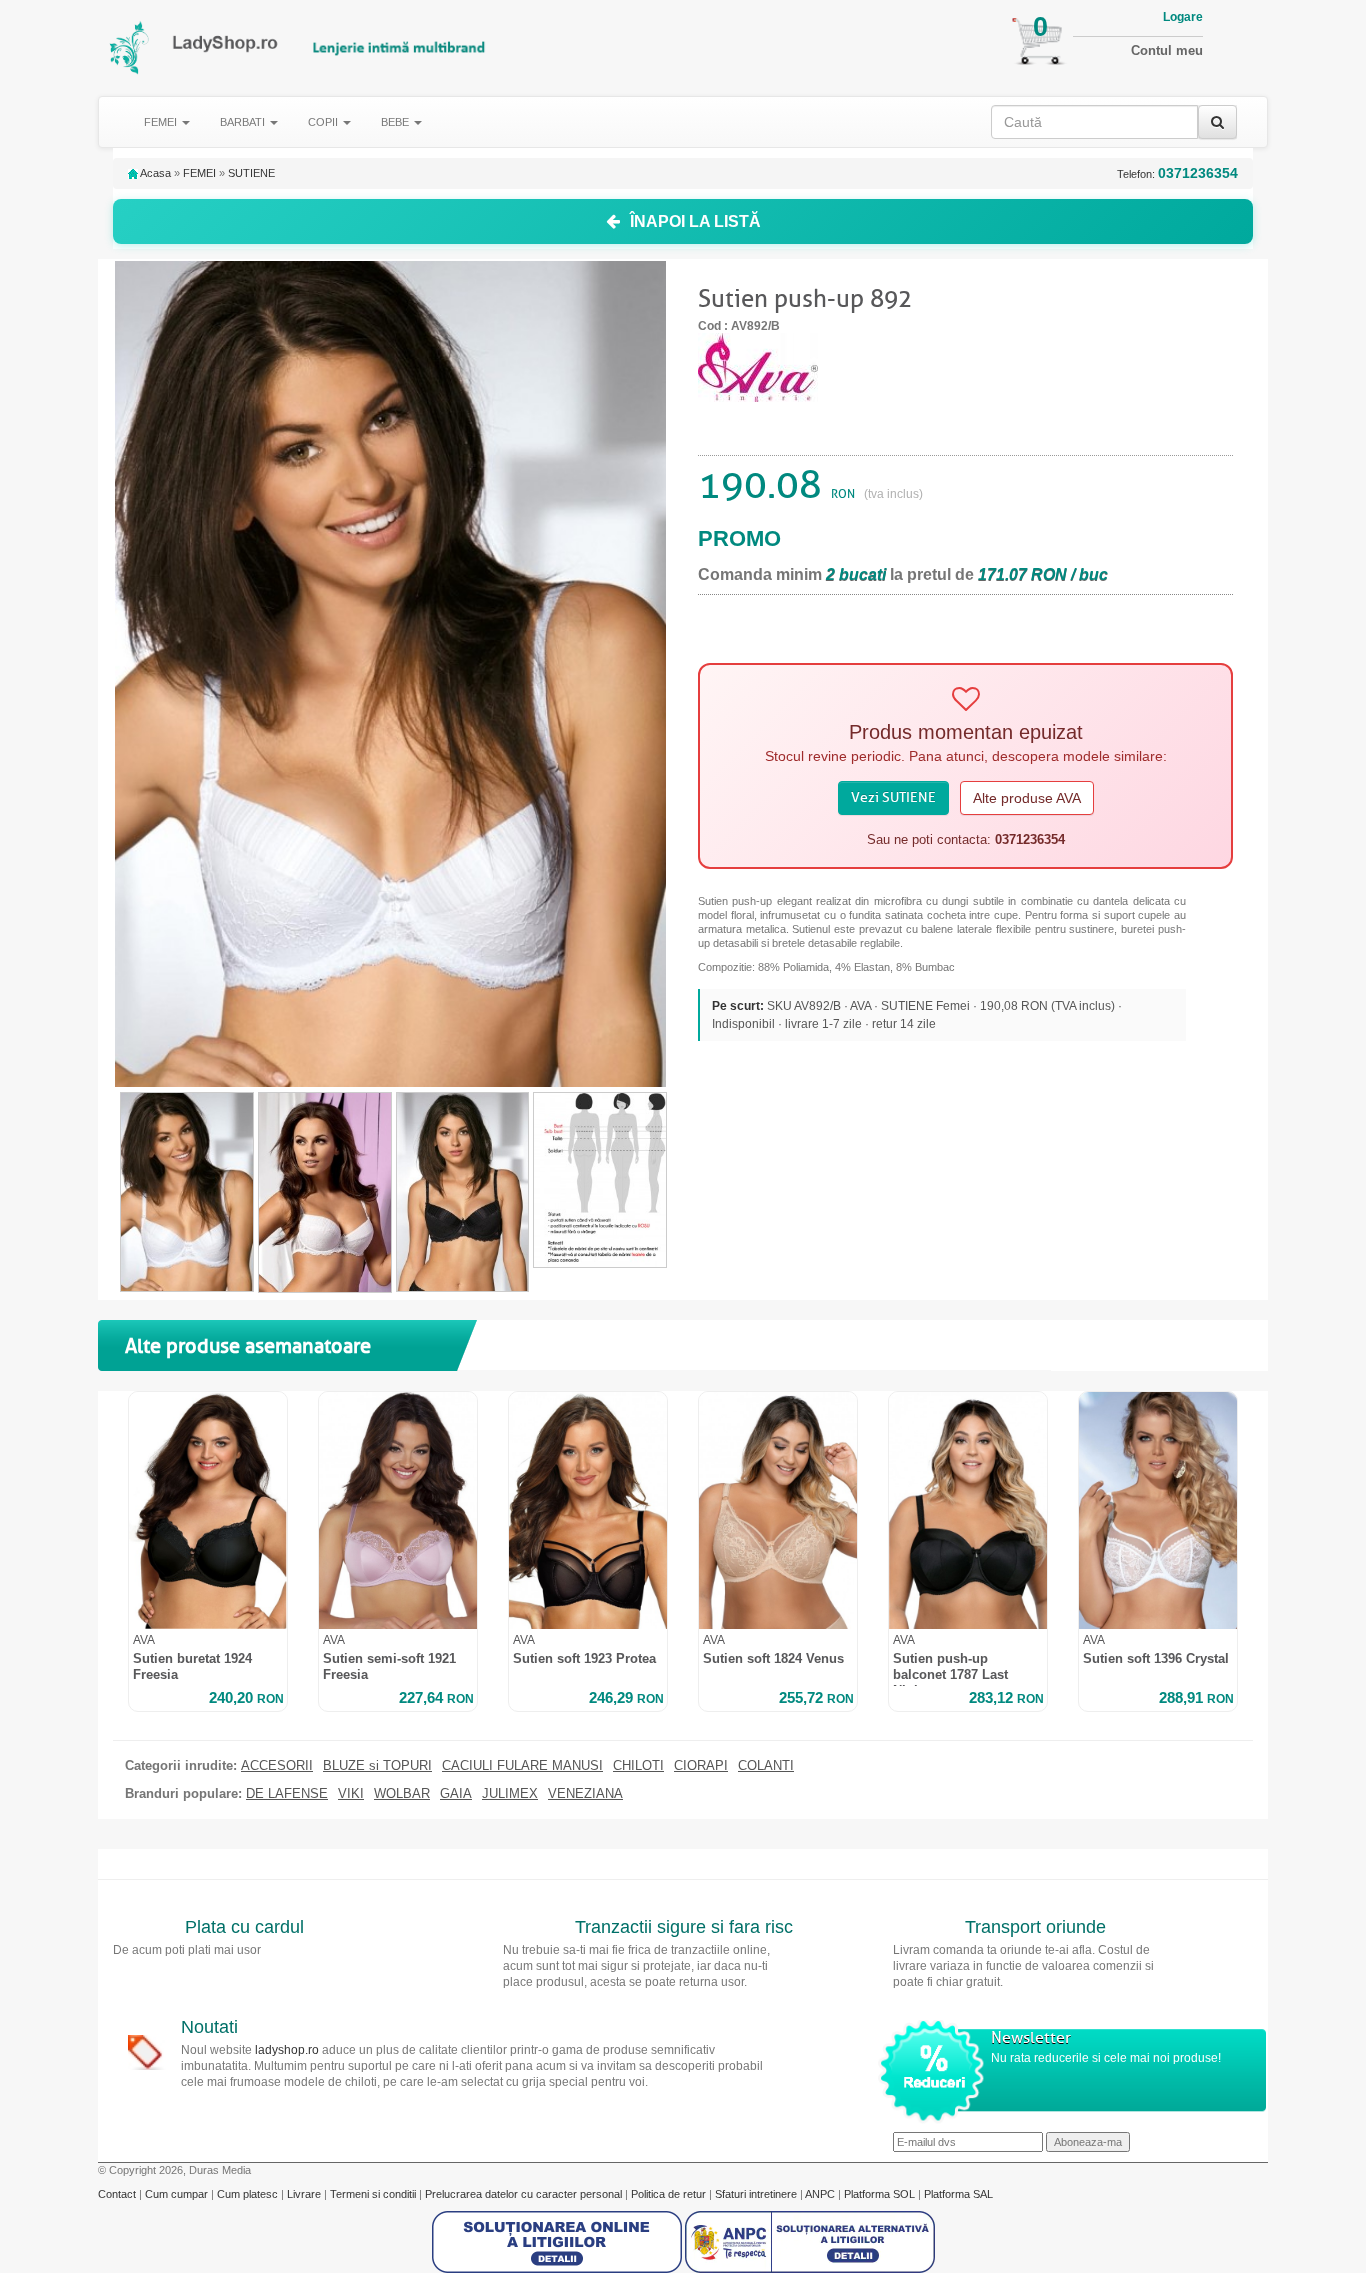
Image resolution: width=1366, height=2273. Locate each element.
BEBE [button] (396, 122)
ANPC (820, 2194)
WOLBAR (402, 1794)
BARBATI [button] (244, 122)
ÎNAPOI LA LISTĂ (695, 221)
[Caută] (1217, 122)
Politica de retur (670, 2194)
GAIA (456, 1794)
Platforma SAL (958, 2194)
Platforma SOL (879, 2194)
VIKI (351, 1794)
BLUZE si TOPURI (377, 1766)
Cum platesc (249, 2194)
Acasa (154, 173)
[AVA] (758, 366)
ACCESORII (277, 1766)
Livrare (305, 2194)
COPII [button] (324, 122)
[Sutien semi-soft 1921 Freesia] (398, 1510)
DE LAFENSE (287, 1794)
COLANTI (766, 1766)
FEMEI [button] (162, 122)
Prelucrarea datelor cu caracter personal (525, 2194)
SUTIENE (251, 173)
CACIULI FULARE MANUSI (522, 1766)
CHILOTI (638, 1766)
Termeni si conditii (374, 2194)
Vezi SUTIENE (893, 797)
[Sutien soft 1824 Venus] (778, 1510)
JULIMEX (510, 1794)
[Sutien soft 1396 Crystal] (1158, 1510)
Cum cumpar (178, 2194)
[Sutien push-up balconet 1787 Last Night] (968, 1510)
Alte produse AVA (1027, 798)
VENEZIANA (585, 1794)
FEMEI (199, 173)
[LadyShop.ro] (130, 47)
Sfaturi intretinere (757, 2194)
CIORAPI (701, 1766)
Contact (118, 2194)
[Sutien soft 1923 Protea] (588, 1510)
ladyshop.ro (287, 2050)
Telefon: (1177, 173)
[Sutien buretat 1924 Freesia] (208, 1510)
